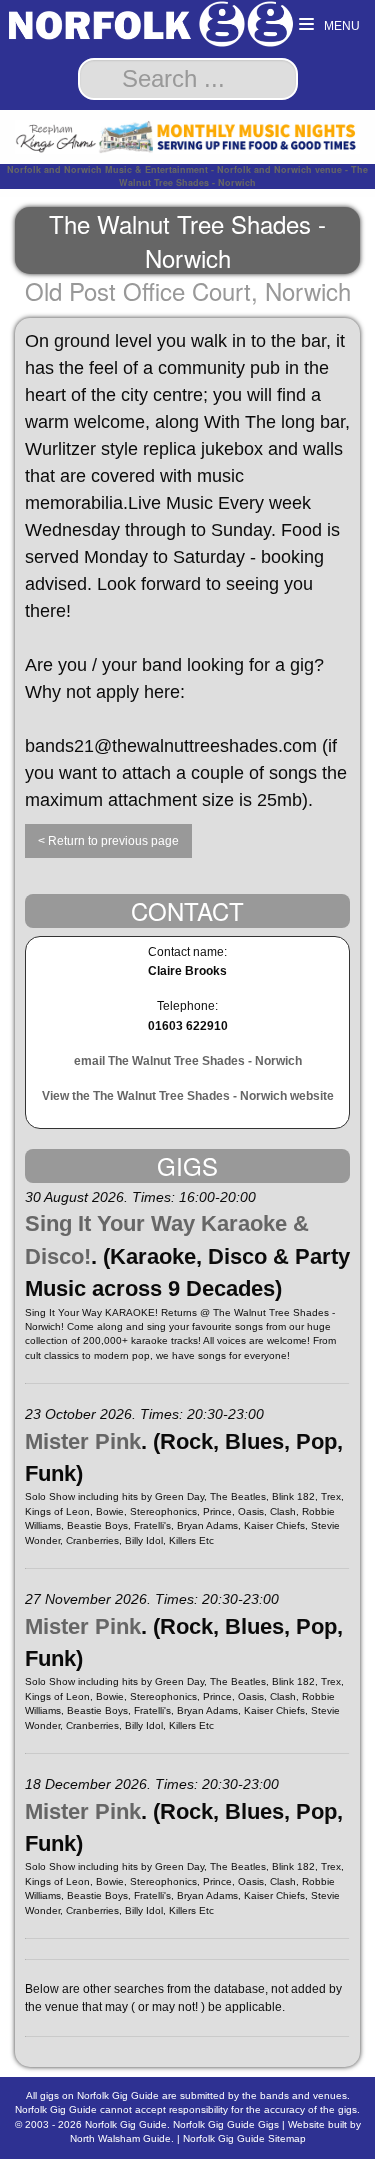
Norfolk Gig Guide (126, 2124)
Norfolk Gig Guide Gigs (226, 2124)
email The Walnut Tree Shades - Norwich (188, 1061)
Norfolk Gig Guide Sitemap (244, 2138)
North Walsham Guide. (122, 2138)
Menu (340, 26)
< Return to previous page (108, 841)
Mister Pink (83, 1441)
